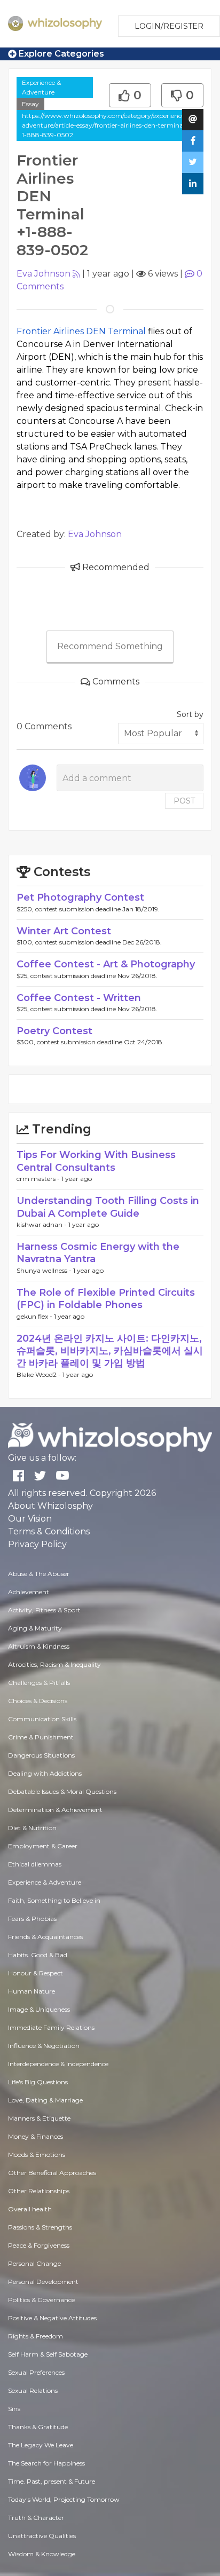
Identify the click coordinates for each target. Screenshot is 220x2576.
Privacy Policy (37, 1544)
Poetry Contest (54, 1031)
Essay (30, 104)
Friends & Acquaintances (45, 1937)
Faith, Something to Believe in (54, 1900)
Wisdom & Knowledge (42, 2554)
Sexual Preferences (36, 2372)
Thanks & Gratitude (38, 2427)
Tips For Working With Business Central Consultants (96, 1161)
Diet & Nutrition (32, 1828)
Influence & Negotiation (44, 2046)
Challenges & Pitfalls (39, 1683)
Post (184, 801)
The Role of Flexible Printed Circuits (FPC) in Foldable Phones (106, 1299)
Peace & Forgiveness (39, 2245)
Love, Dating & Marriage (45, 2100)
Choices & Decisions (38, 1701)
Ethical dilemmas (35, 1864)
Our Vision (30, 1519)
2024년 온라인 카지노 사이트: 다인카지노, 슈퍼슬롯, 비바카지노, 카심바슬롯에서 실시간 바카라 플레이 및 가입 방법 (110, 1351)
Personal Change (34, 2263)
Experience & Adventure (41, 87)
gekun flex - (35, 1316)
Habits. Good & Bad (38, 1955)
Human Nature (32, 1991)
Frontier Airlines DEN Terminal (81, 331)
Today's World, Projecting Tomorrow (64, 2499)
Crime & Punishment (41, 1737)
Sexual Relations (33, 2390)
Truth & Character (36, 2518)
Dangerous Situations (41, 1755)
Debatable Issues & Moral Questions (62, 1791)
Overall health (30, 2209)
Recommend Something (110, 646)
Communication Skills (42, 1719)
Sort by (190, 714)
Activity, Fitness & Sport (44, 1610)
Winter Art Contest (64, 931)
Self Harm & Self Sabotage (48, 2354)
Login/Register (169, 26)
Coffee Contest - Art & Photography (106, 964)
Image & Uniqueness (39, 2009)
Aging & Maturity (35, 1628)
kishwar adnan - (42, 1224)
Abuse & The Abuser (39, 1574)
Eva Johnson (44, 274)
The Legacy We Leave (41, 2445)
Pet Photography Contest (80, 897)
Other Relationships (39, 2191)
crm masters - (39, 1179)
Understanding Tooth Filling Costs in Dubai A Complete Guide (108, 1207)
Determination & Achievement (55, 1810)
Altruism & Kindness (39, 1646)
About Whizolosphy (50, 1506)
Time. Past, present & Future (52, 2481)
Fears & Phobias (32, 1919)
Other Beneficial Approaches (52, 2173)
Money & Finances (36, 2136)
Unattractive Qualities (42, 2536)
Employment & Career (43, 1846)
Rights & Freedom (36, 2336)
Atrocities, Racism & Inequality (54, 1664)
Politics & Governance (41, 2300)
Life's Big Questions (38, 2082)
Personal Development (43, 2282)
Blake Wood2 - (40, 1374)
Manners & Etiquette (39, 2118)
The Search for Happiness (46, 2463)
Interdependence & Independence (58, 2064)
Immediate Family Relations (51, 2027)
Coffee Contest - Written (79, 998)
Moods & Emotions (37, 2154)
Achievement (29, 1592)
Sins (14, 2409)
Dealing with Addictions (45, 1773)
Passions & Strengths (40, 2227)
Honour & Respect (36, 1973)
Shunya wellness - (45, 1270)
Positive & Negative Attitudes (52, 2318)
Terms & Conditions (49, 1531)
